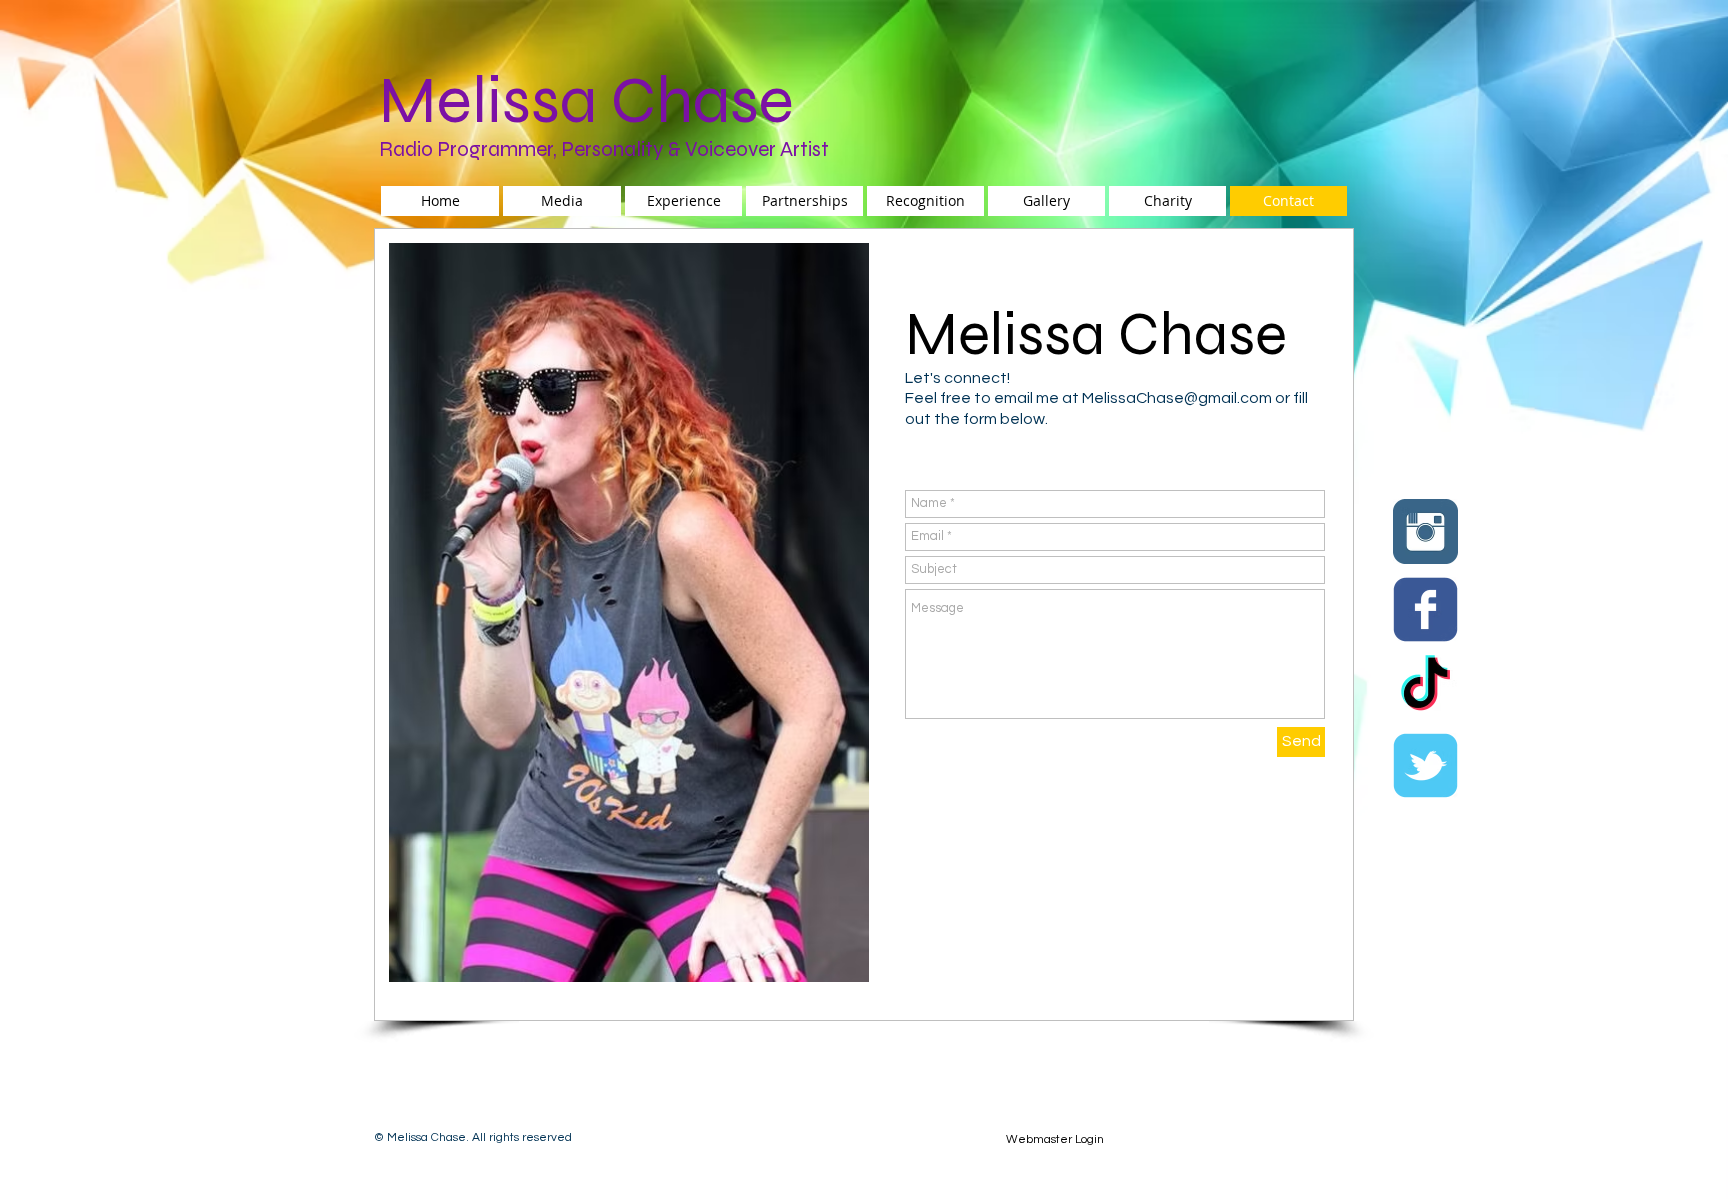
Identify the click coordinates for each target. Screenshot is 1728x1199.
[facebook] (1425, 609)
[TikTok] (1425, 687)
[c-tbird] (1425, 765)
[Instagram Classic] (1425, 531)
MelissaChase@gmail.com (1177, 398)
